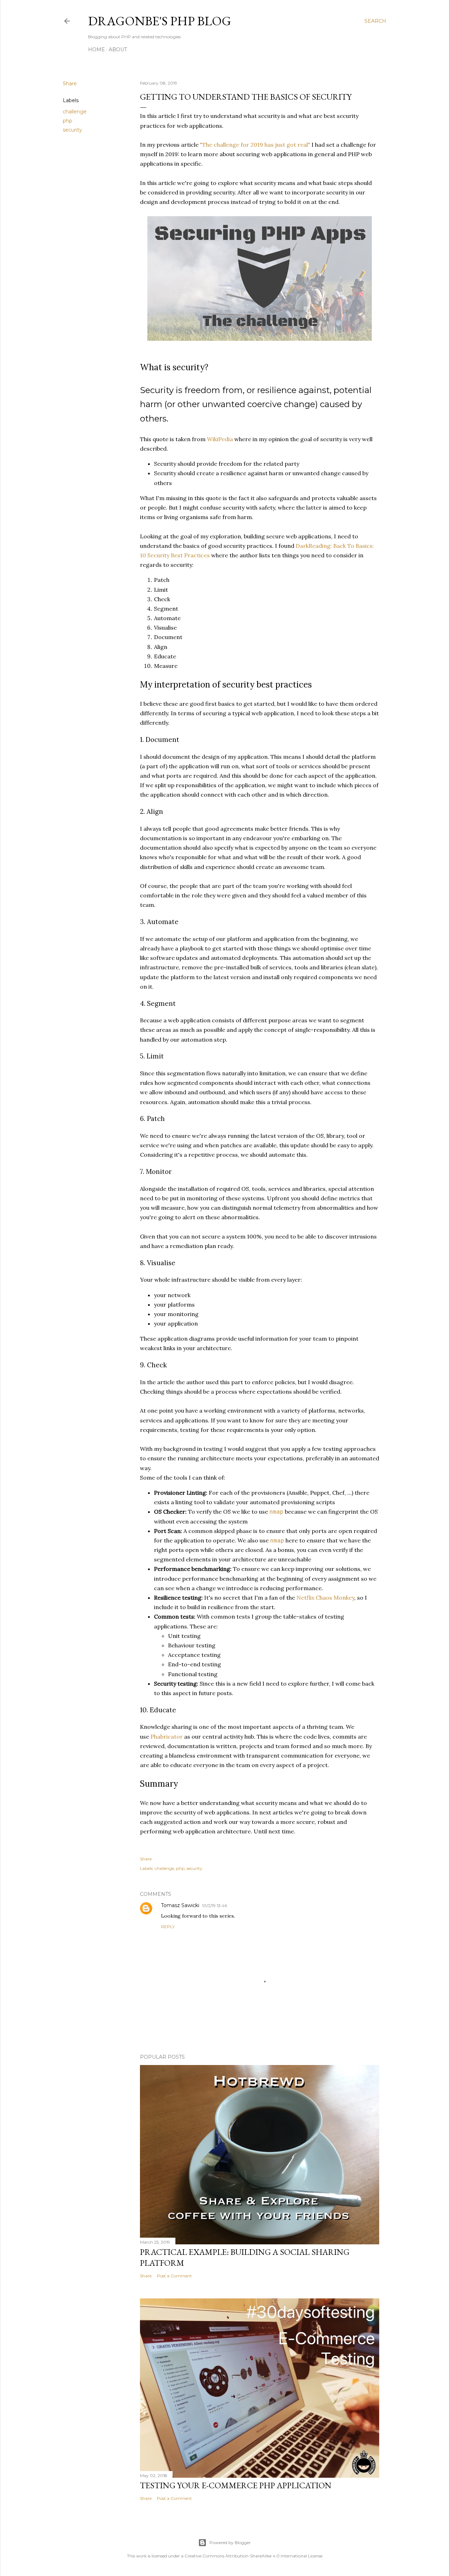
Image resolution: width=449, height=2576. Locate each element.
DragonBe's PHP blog (160, 21)
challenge (75, 112)
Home (96, 49)
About (118, 49)
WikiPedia (220, 439)
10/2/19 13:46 (215, 1906)
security (72, 130)
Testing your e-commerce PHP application (236, 2485)
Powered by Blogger (230, 2542)
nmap (276, 1512)
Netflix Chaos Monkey (325, 1598)
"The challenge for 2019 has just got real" (255, 145)
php (68, 121)
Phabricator (167, 1737)
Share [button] (70, 84)
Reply (168, 1927)
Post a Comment (174, 2276)
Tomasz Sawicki (180, 1905)
